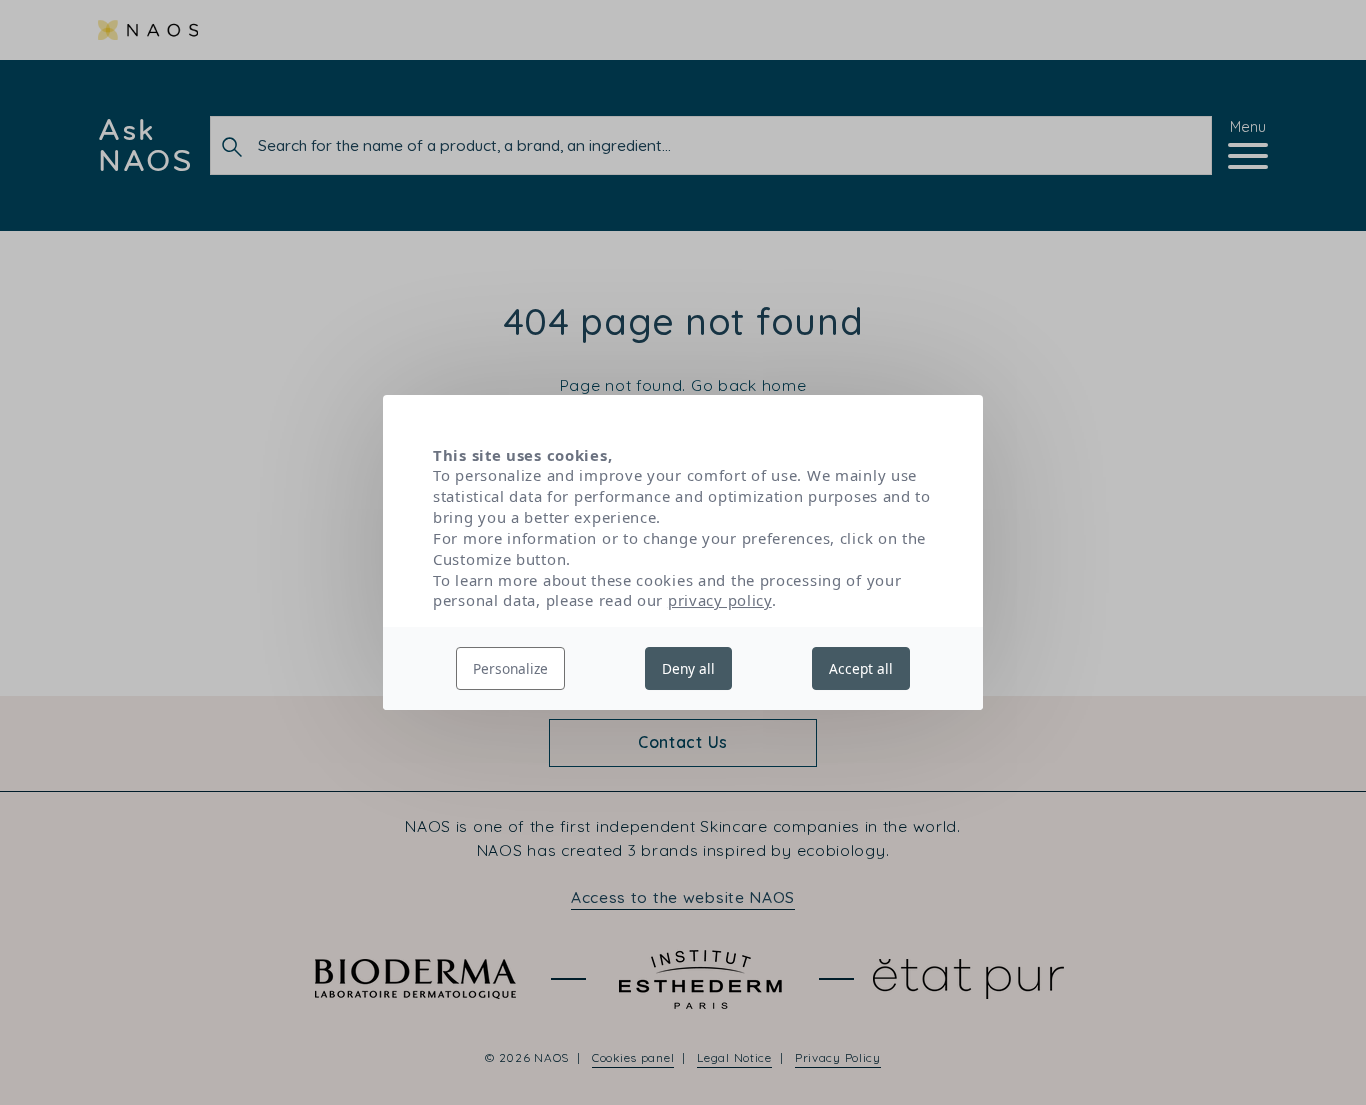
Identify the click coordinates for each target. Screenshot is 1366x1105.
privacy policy (720, 600)
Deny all (688, 668)
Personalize (510, 668)
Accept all (861, 668)
